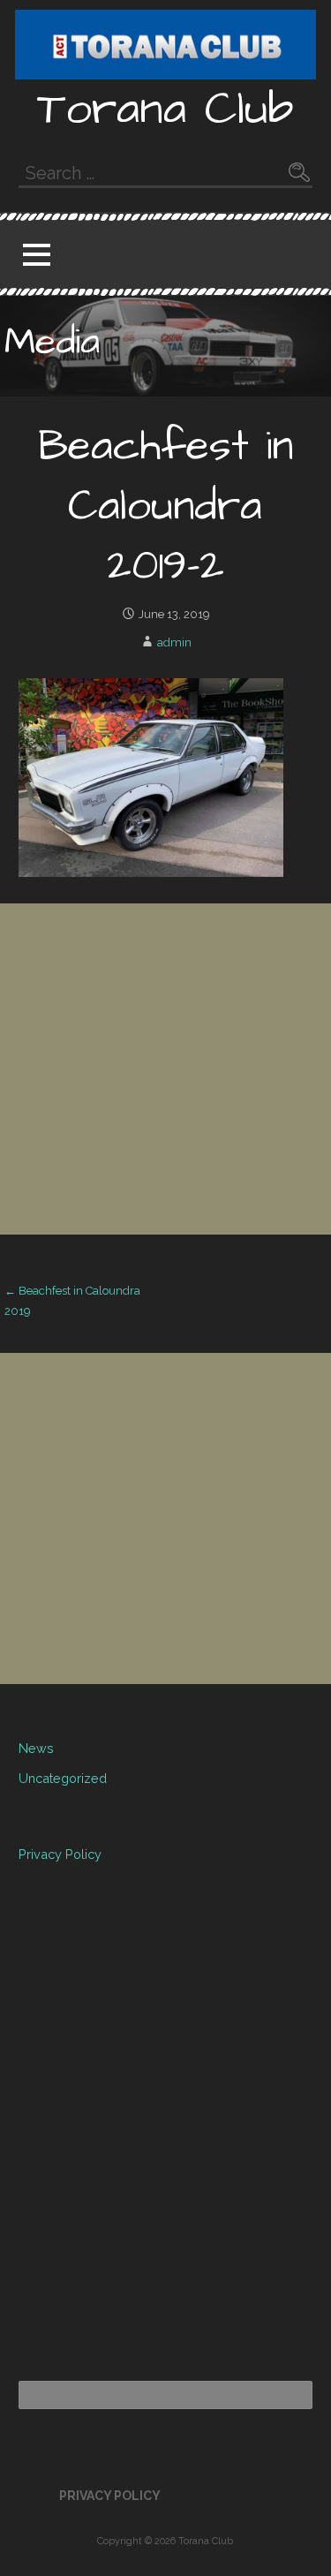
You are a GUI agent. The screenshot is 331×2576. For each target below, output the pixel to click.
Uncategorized (63, 1778)
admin (174, 642)
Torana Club (165, 110)
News (36, 1748)
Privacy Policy (60, 1854)
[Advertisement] (165, 1069)
